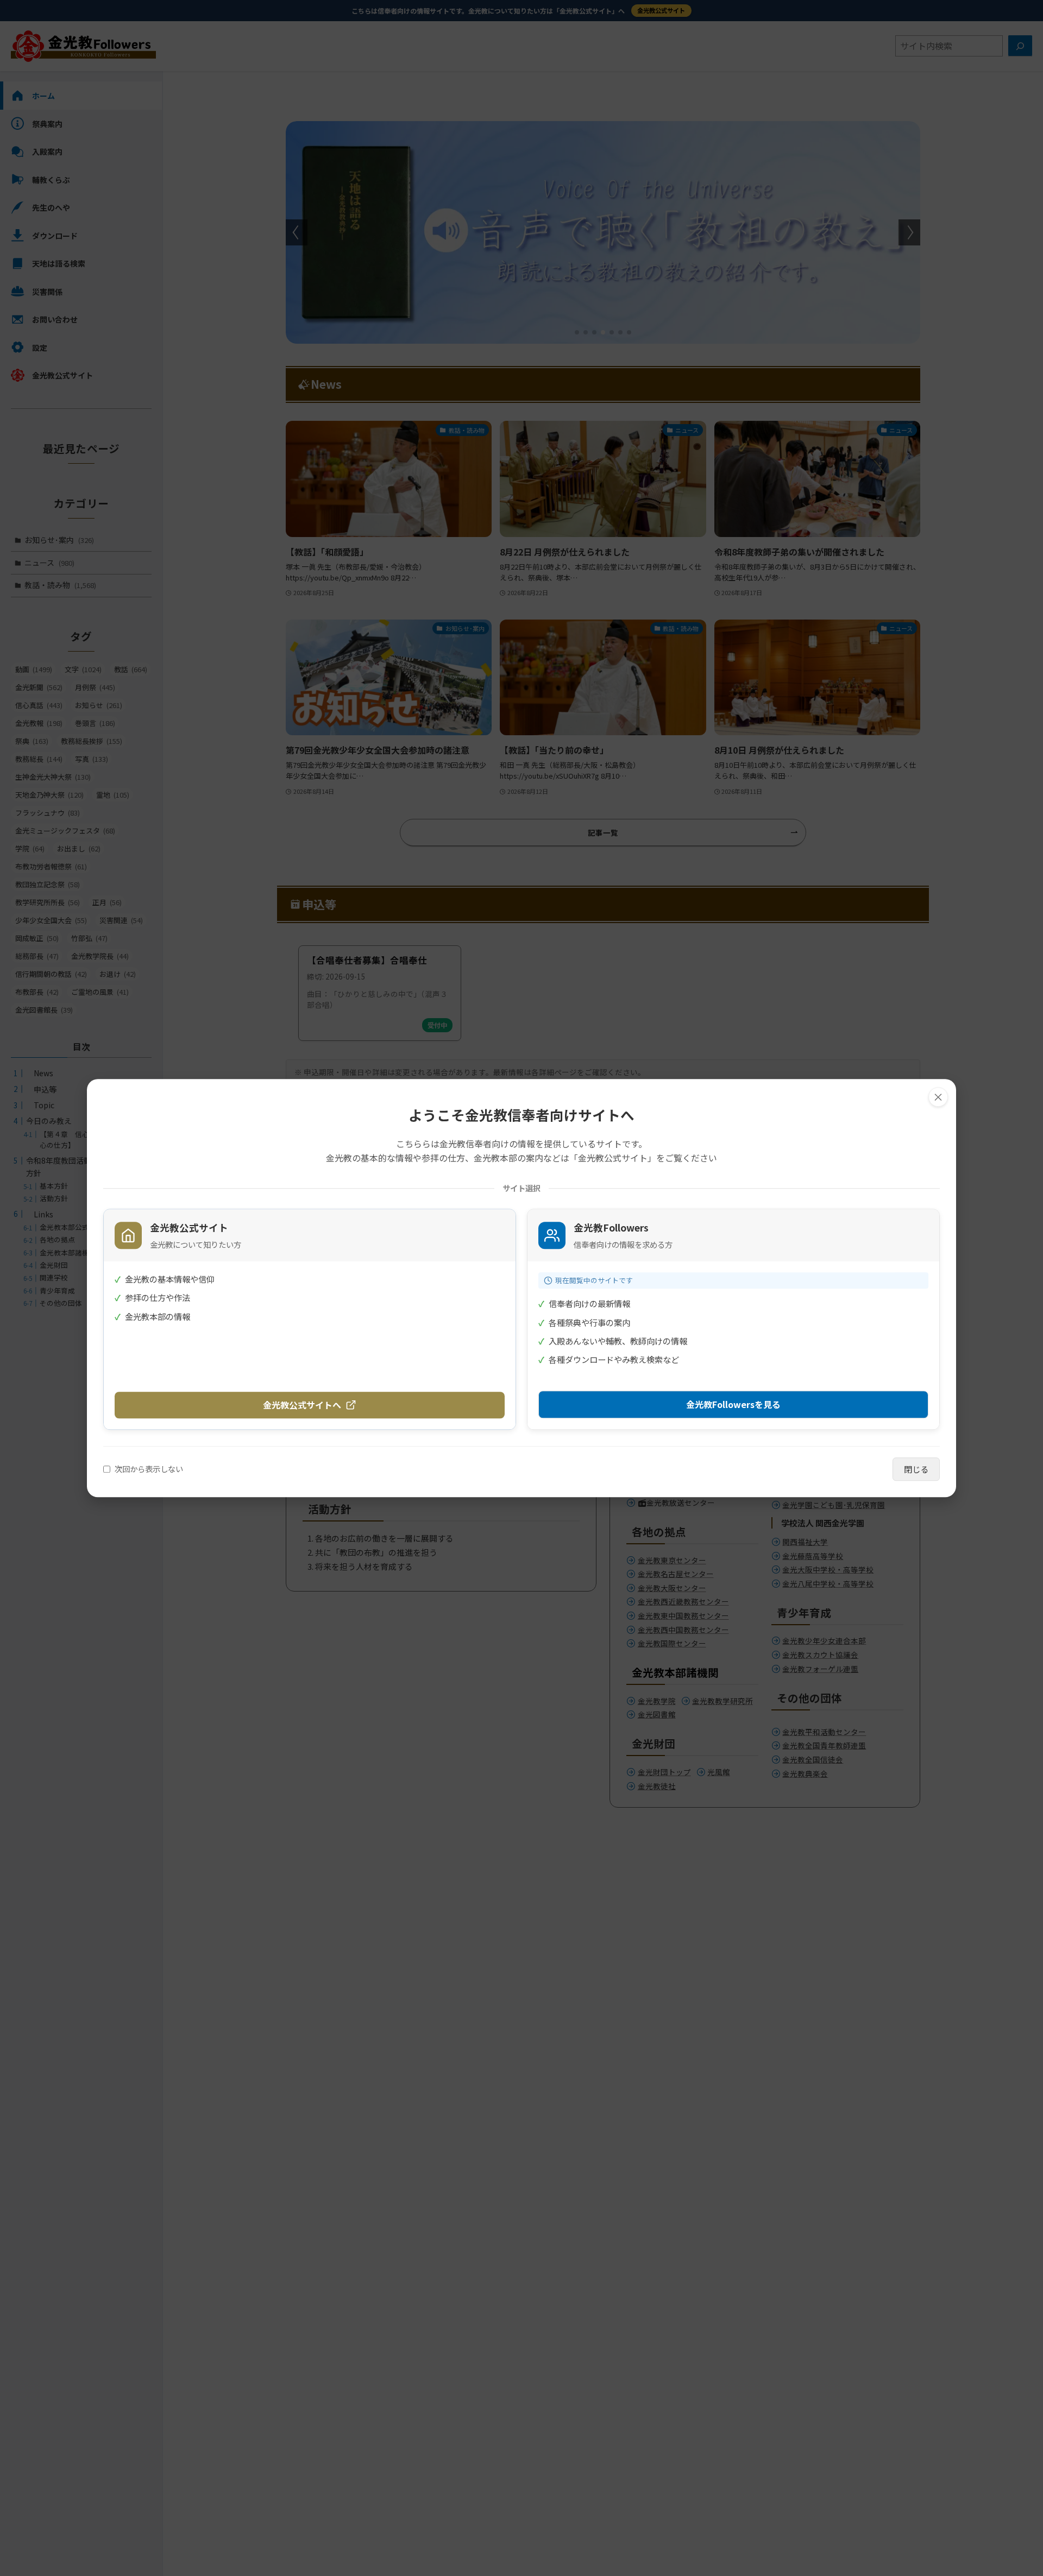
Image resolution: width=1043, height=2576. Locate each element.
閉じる (916, 1469)
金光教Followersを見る (733, 1404)
